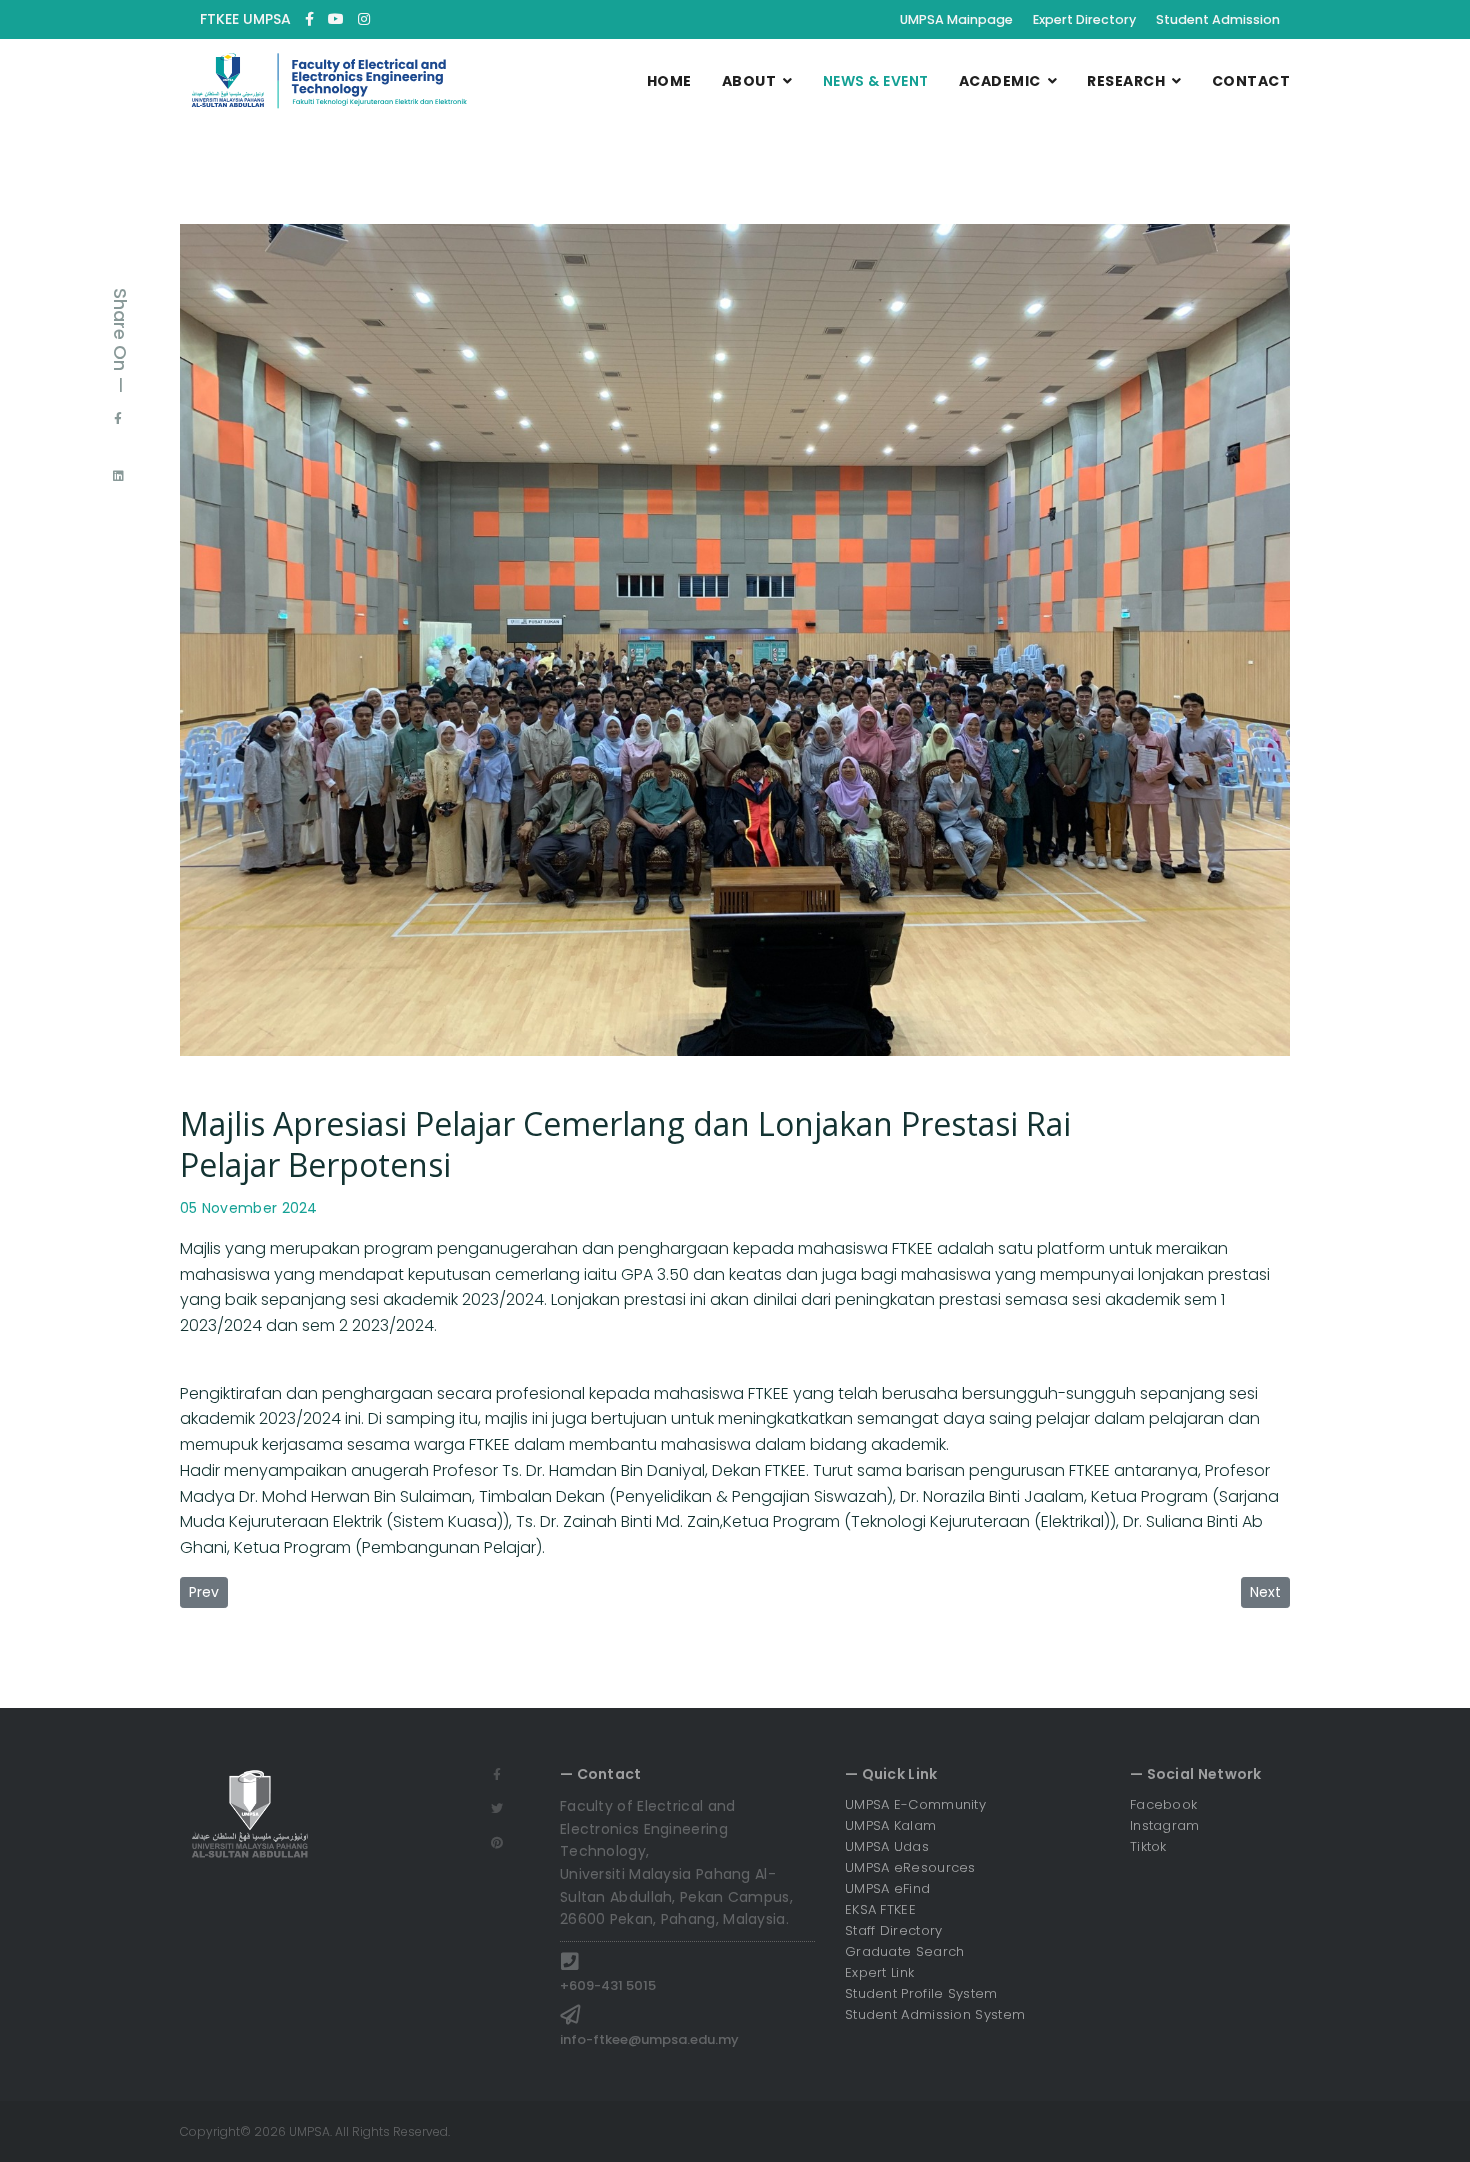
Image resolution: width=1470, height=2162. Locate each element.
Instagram (1165, 1825)
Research (1126, 81)
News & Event (876, 81)
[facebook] (309, 19)
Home (669, 81)
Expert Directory (1084, 19)
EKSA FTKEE (880, 1909)
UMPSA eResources (910, 1867)
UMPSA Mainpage (956, 19)
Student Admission (1218, 19)
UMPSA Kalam (890, 1825)
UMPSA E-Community (915, 1804)
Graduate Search (905, 1951)
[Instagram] (364, 19)
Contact (1251, 81)
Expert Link (879, 1972)
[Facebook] (118, 418)
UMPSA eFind (887, 1888)
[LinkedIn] (118, 476)
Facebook (1163, 1804)
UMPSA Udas (887, 1846)
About (749, 81)
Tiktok (1148, 1846)
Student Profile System (921, 1993)
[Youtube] (336, 19)
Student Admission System (935, 2014)
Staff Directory (894, 1930)
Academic (1000, 81)
